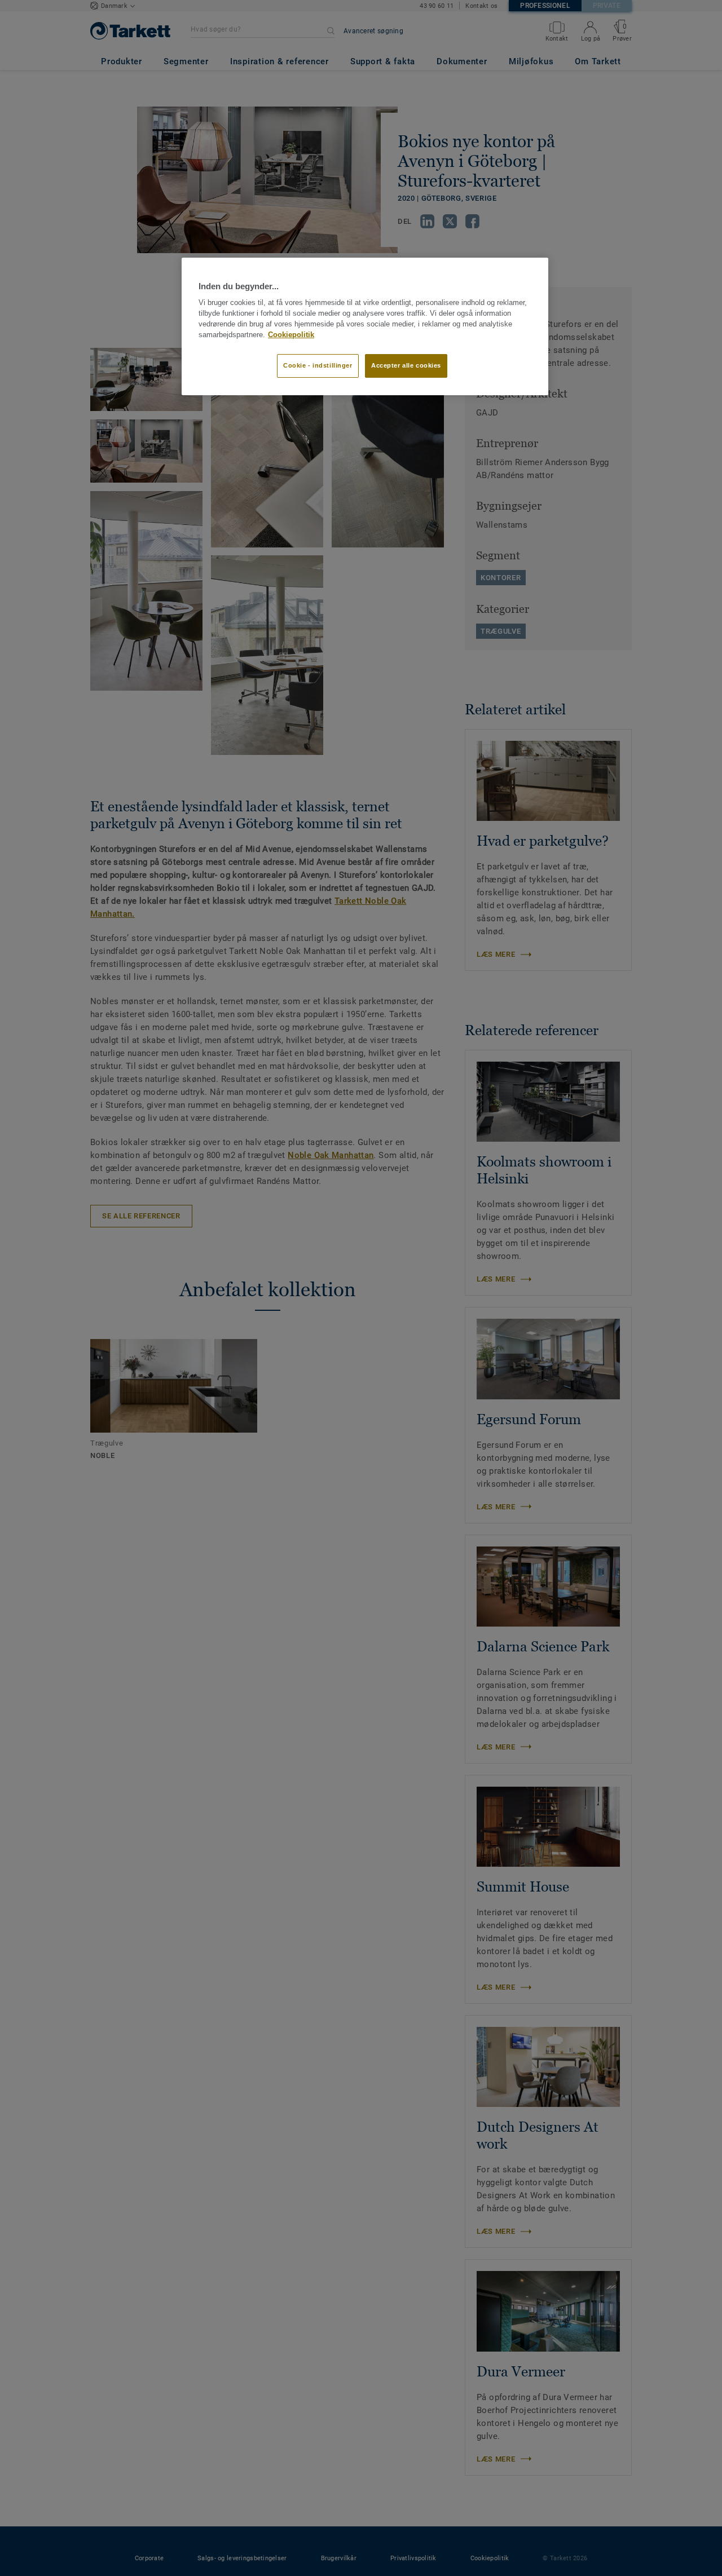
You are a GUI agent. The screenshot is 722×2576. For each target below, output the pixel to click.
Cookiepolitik (291, 335)
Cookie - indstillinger (318, 365)
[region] (365, 326)
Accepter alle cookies (406, 365)
